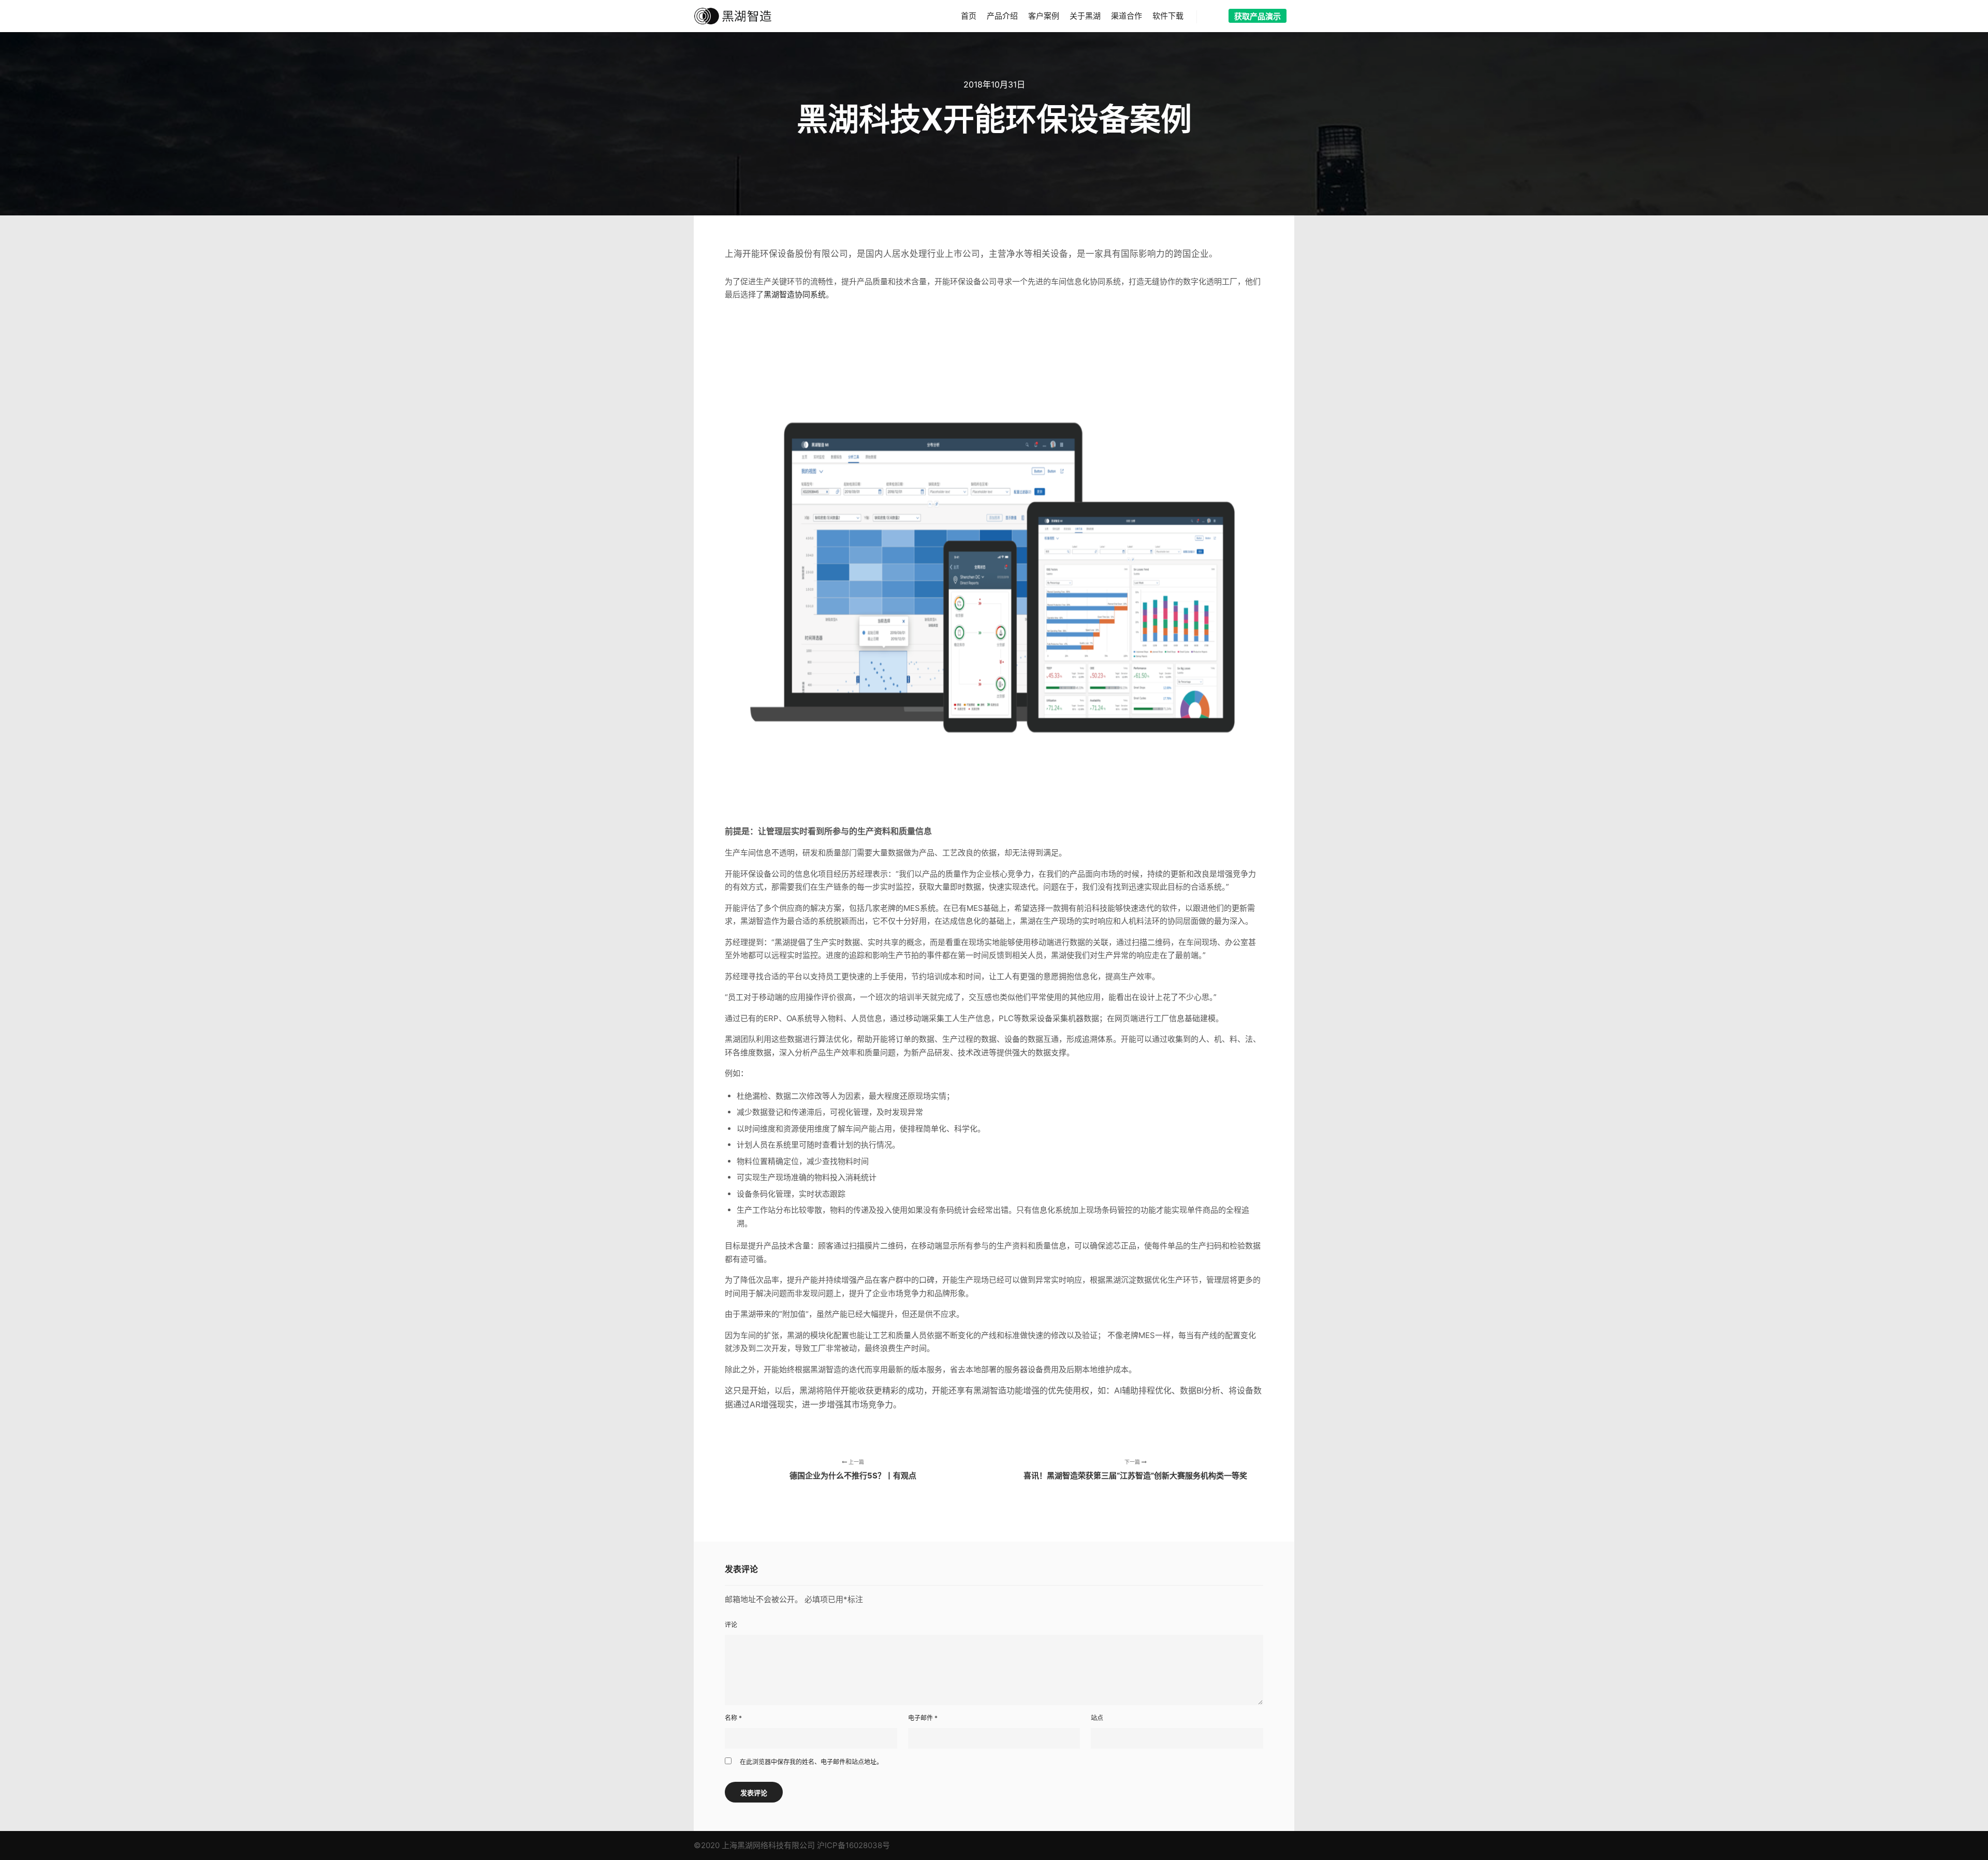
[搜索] (1214, 17)
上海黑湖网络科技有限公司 (768, 1845)
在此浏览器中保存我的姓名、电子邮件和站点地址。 (811, 1762)
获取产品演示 (1258, 16)
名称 (733, 1718)
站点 (1097, 1718)
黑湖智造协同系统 (795, 294)
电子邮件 (923, 1718)
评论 (731, 1625)
